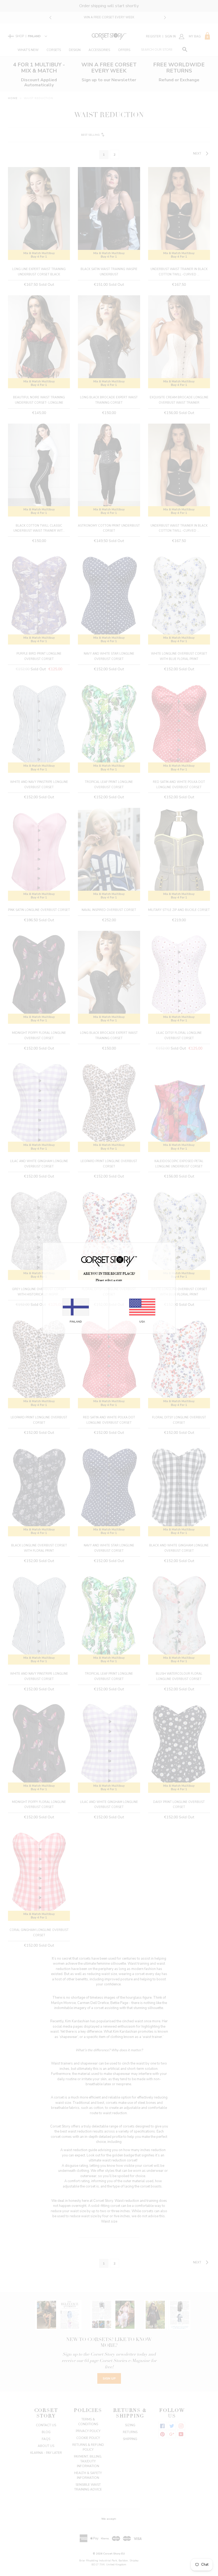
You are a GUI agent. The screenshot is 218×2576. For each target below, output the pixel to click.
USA (142, 1321)
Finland (76, 1321)
